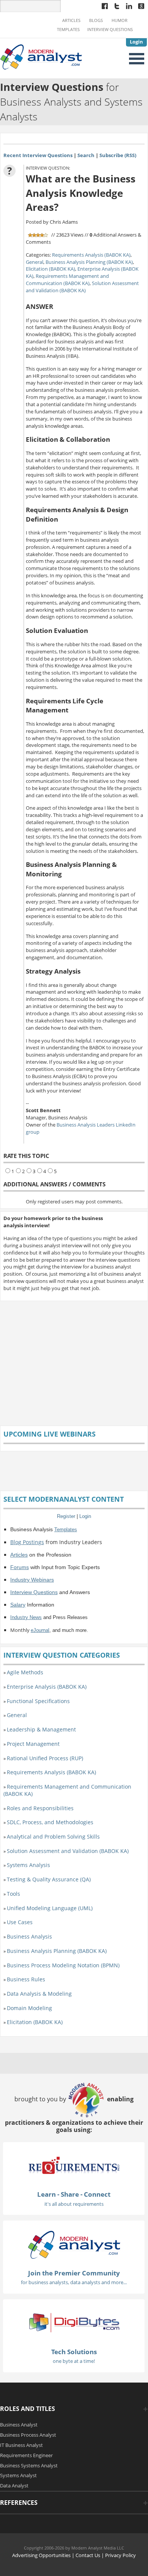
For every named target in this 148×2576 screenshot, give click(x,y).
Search (86, 155)
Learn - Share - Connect (74, 2194)
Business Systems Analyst (29, 2465)
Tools (13, 1894)
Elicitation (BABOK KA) (50, 269)
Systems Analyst (18, 2475)
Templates (68, 30)
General (35, 262)
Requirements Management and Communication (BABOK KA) (67, 280)
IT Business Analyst (21, 2445)
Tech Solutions (74, 2352)
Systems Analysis (28, 1865)
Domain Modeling (29, 2008)
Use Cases (20, 1922)
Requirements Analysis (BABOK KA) (91, 255)
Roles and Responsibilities (40, 1808)
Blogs (96, 20)
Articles (71, 20)
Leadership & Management (41, 1729)
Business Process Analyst (28, 2435)
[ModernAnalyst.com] (74, 2244)
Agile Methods (25, 1672)
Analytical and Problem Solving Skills (53, 1837)
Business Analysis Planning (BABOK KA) (89, 262)
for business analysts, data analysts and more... (74, 2282)
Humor (120, 20)
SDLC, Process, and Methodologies (50, 1822)
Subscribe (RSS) (118, 155)
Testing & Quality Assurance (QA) (49, 1879)
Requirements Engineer (26, 2455)
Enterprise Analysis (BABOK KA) (47, 1687)
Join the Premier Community (74, 2273)
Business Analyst (19, 2425)
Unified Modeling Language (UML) (50, 1908)
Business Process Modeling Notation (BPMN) (63, 1965)
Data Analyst (14, 2486)
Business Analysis (29, 1936)
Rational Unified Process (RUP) (45, 1758)
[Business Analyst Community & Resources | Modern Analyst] (41, 56)
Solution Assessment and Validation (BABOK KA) (82, 287)
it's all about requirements (74, 2204)
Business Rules (26, 1979)
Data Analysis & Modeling (39, 1994)
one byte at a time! (74, 2361)
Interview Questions (110, 30)
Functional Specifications (38, 1701)
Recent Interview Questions (38, 155)
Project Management (33, 1744)
